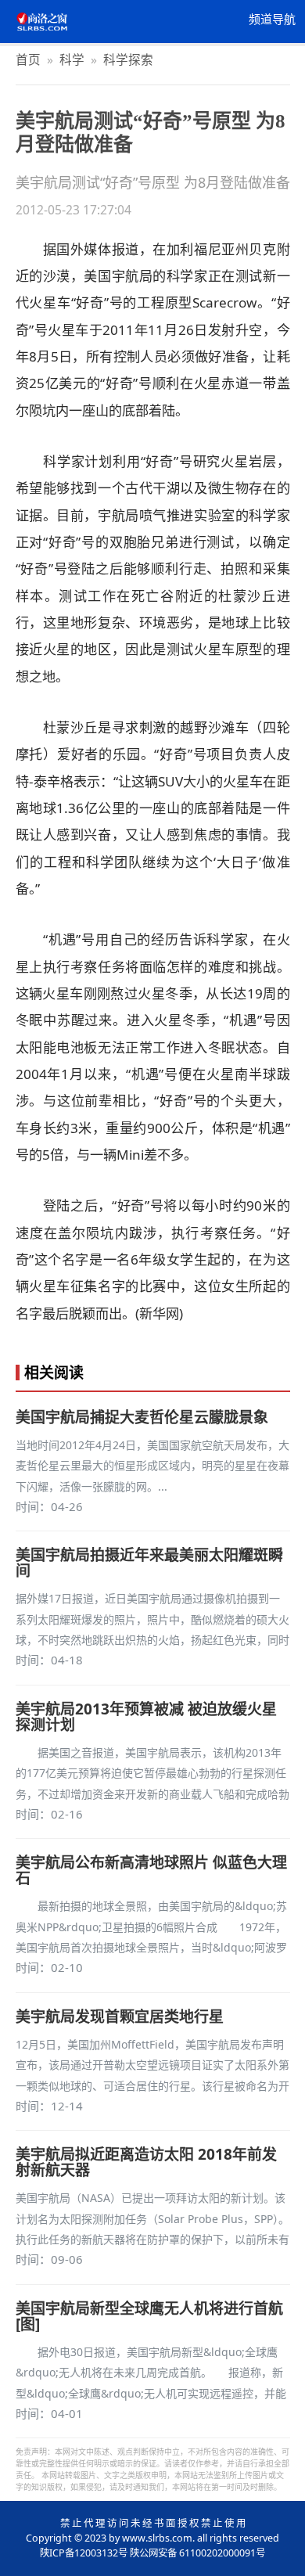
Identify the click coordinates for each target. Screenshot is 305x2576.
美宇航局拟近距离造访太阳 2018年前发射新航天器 (146, 2162)
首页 (28, 59)
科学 (72, 59)
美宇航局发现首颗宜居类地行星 (120, 2017)
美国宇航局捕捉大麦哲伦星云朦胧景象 (142, 1417)
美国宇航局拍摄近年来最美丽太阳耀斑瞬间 (149, 1563)
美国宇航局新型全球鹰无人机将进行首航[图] (149, 2316)
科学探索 (128, 59)
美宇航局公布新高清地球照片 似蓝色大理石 (151, 1870)
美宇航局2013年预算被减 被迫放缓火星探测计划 (146, 1717)
